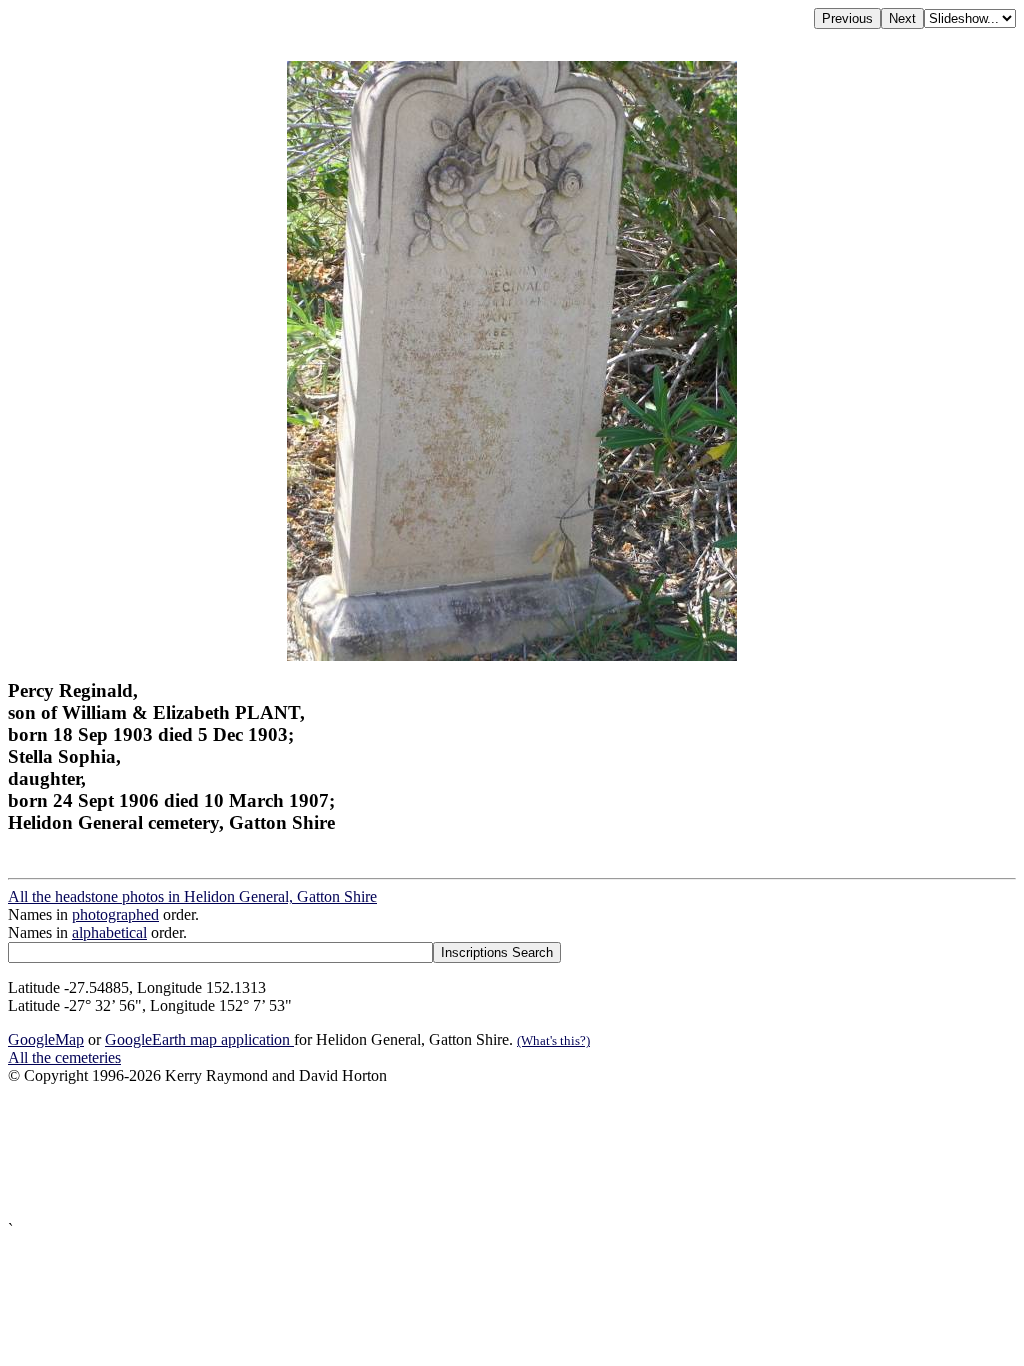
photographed (115, 914)
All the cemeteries (64, 1057)
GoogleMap (46, 1039)
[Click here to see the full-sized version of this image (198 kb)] (512, 655)
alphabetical (109, 932)
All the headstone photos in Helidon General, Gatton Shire (192, 896)
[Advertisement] (512, 1153)
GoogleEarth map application (199, 1039)
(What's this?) (553, 1040)
